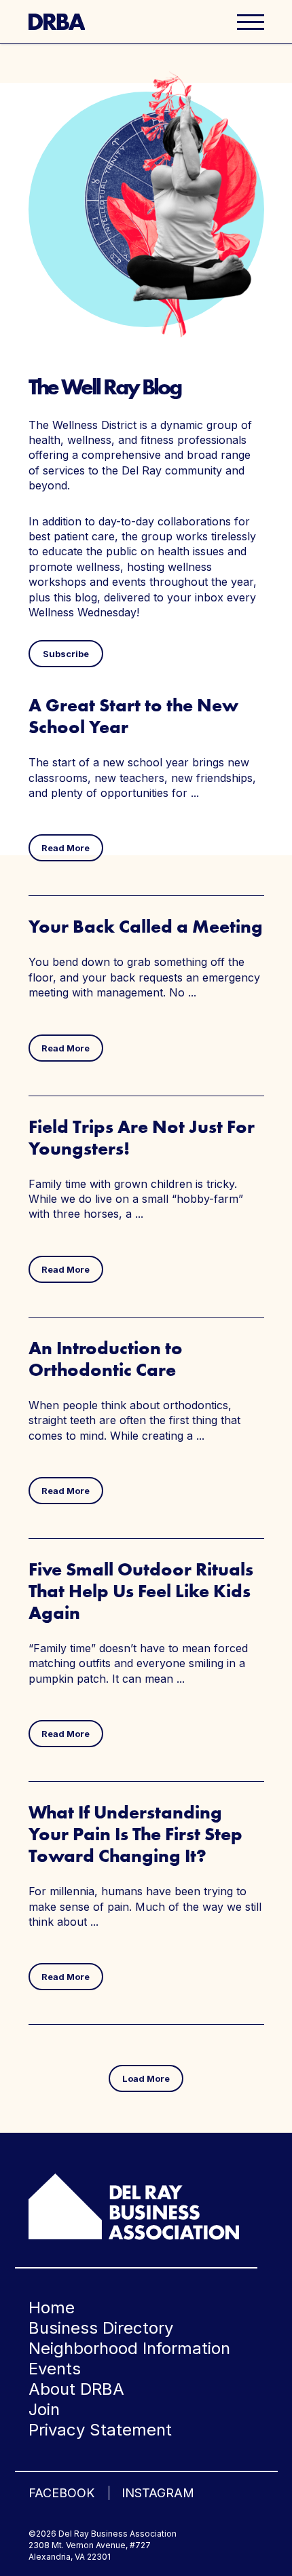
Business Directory (101, 2328)
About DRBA (76, 2389)
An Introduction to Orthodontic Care (106, 1359)
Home (52, 2308)
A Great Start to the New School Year (133, 716)
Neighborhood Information (129, 2348)
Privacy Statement (100, 2430)
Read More (66, 848)
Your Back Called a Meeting (146, 926)
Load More (146, 2078)
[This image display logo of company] (134, 2205)
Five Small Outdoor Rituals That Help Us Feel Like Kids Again (141, 1591)
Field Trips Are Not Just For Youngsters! (142, 1137)
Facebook (61, 2493)
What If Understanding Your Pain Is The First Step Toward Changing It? (135, 1834)
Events (55, 2369)
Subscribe (66, 654)
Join (44, 2409)
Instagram (158, 2493)
